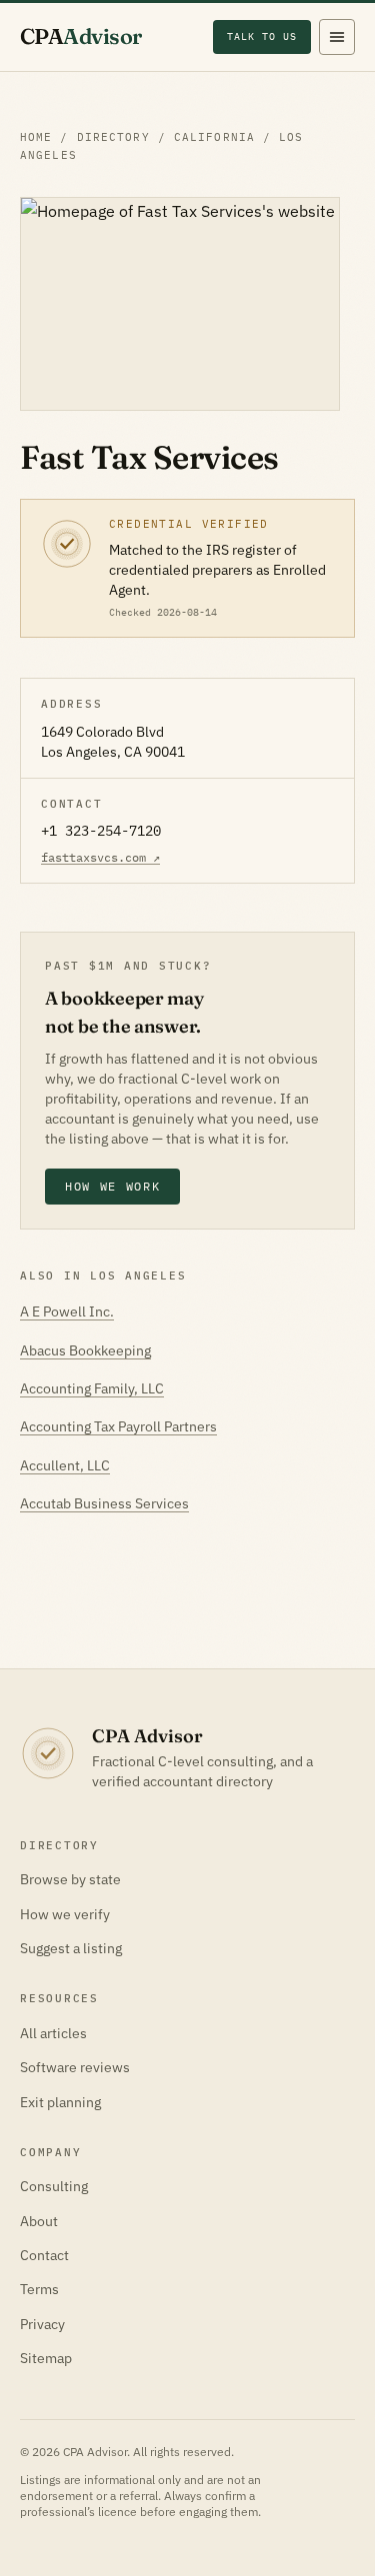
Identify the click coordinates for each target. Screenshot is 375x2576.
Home (36, 137)
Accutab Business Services (104, 1503)
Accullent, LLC (65, 1465)
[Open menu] (337, 37)
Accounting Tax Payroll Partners (118, 1426)
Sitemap (46, 2358)
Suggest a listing (71, 1948)
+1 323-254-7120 (101, 831)
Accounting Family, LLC (92, 1388)
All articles (53, 2033)
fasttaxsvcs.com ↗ (100, 857)
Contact (44, 2255)
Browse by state (70, 1879)
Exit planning (60, 2102)
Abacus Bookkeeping (85, 1350)
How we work (112, 1186)
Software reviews (75, 2067)
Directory (113, 137)
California (214, 137)
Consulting (54, 2186)
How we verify (65, 1914)
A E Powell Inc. (67, 1311)
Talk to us (262, 36)
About (39, 2221)
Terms (39, 2289)
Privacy (42, 2324)
